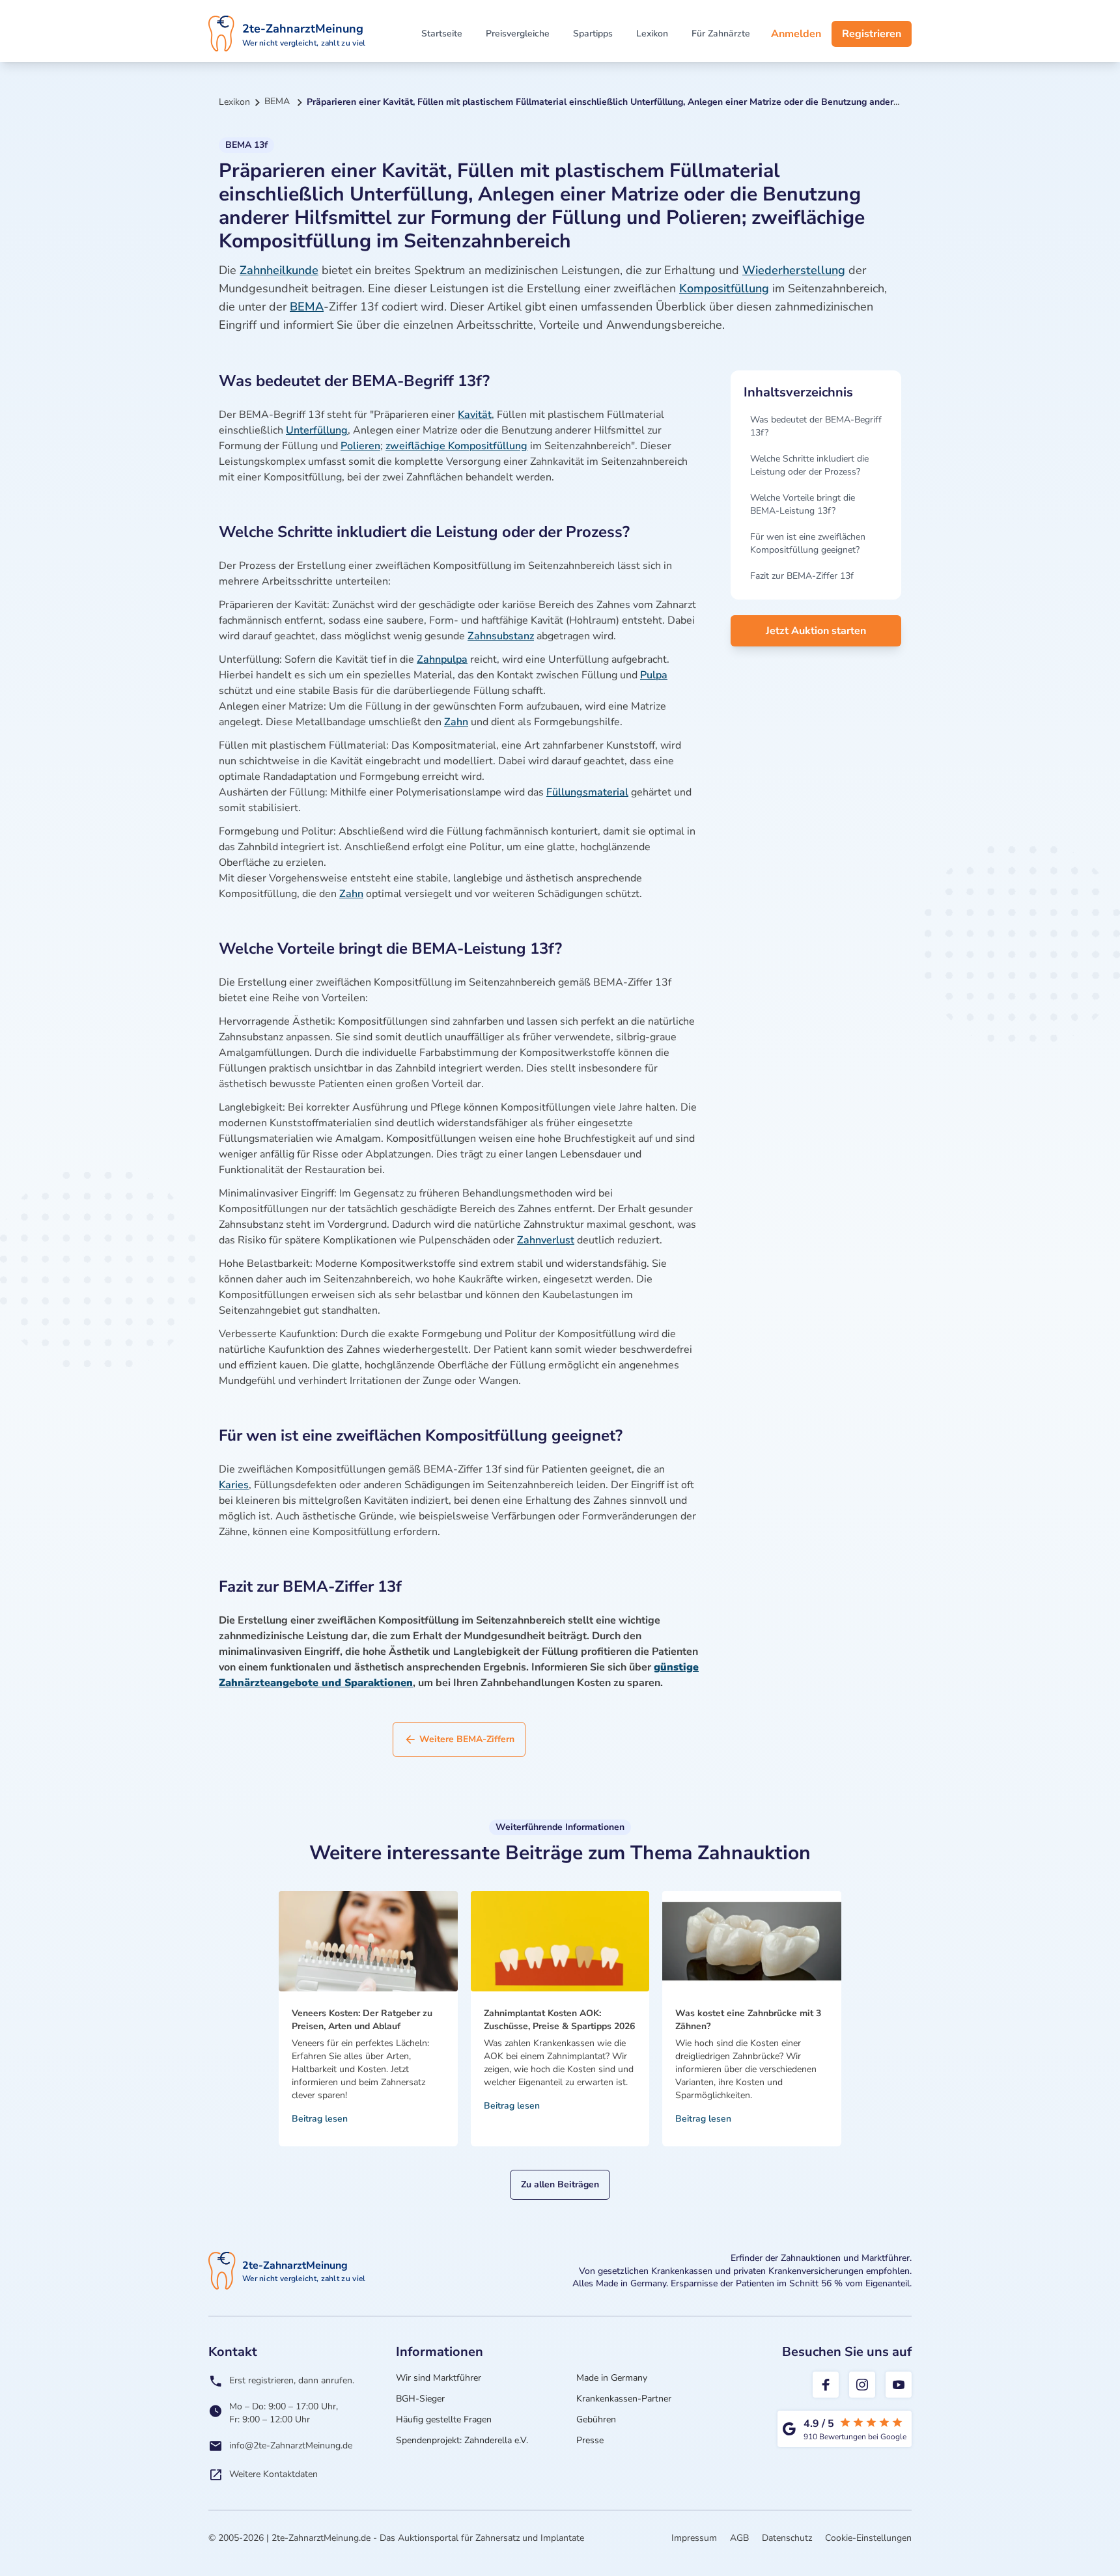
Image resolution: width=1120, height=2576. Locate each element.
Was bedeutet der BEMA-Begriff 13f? (816, 426)
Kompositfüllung (724, 288)
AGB (739, 2538)
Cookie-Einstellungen (868, 2538)
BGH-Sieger (420, 2399)
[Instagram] (862, 2385)
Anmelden (796, 34)
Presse (590, 2440)
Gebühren (596, 2419)
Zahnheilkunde (279, 270)
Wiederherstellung (794, 270)
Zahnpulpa (442, 659)
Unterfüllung (317, 430)
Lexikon (652, 34)
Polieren (360, 446)
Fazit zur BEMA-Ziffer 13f (802, 576)
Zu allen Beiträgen (560, 2184)
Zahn (456, 722)
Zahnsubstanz (501, 636)
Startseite (442, 34)
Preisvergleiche (518, 34)
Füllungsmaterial (587, 792)
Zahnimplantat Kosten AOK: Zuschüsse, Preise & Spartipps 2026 (559, 2020)
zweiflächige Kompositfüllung (456, 446)
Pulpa (654, 675)
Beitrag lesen (320, 2119)
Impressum (694, 2538)
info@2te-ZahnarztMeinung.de (291, 2445)
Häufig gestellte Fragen (444, 2419)
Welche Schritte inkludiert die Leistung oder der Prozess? (809, 465)
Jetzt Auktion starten (816, 631)
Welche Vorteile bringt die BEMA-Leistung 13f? (803, 504)
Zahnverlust (546, 1240)
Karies (234, 1485)
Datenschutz (787, 2538)
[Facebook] (826, 2385)
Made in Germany (612, 2378)
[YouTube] (899, 2385)
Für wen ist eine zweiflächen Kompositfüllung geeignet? (808, 543)
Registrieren (872, 34)
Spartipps (593, 34)
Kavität (475, 415)
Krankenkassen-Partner (624, 2399)
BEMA (307, 307)
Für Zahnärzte (721, 34)
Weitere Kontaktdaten (273, 2474)
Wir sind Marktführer (439, 2378)
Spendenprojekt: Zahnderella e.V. (462, 2440)
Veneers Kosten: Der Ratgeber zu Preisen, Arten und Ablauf (362, 2020)
